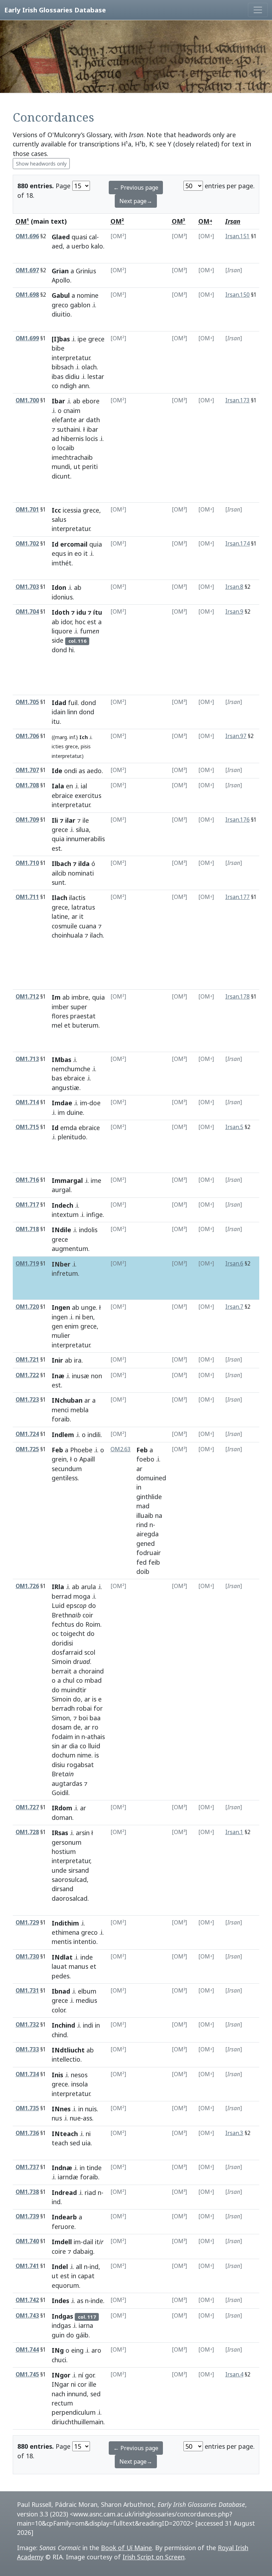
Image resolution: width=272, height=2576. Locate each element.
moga (82, 1596)
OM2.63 (121, 1449)
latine (60, 916)
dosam (62, 1727)
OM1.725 (27, 1449)
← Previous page (136, 188)
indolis (88, 1230)
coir (88, 1615)
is (94, 1699)
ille (92, 2384)
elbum (87, 1991)
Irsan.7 (234, 1307)
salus (59, 519)
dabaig (83, 2251)
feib (154, 1562)
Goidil (60, 1793)
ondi (70, 771)
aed (57, 246)
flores (60, 1016)
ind (56, 2202)
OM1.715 (27, 1127)
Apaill (87, 1459)
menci (60, 1410)
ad (55, 438)
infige (95, 1214)
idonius (62, 597)
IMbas (61, 1060)
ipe (82, 339)
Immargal (67, 1180)
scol (90, 1652)
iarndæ (68, 2177)
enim (72, 1326)
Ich (84, 737)
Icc (56, 510)
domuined (151, 1478)
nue (75, 2118)
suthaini (69, 429)
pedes (61, 1976)
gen (57, 1326)
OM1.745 (27, 2374)
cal (93, 237)
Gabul (61, 295)
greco (60, 305)
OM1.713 (27, 1059)
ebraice (62, 795)
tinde (94, 2168)
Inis (57, 2075)
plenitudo (72, 1137)
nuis (91, 2109)
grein (59, 1459)
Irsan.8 (234, 587)
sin (56, 1746)
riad (90, 2192)
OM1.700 (27, 400)
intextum (65, 1214)
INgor (61, 2375)
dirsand (63, 1889)
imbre (80, 997)
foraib (61, 1419)
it (86, 553)
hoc (80, 622)
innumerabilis (86, 839)
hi (71, 650)
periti (90, 466)
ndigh (68, 386)
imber (60, 1007)
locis (92, 438)
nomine (88, 295)
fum (90, 631)
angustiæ (66, 1088)
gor (90, 2375)
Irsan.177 (237, 897)
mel (57, 1025)
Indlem (63, 1435)
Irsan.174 (237, 544)
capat (86, 2276)
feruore (63, 2226)
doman (62, 1817)
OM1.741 (27, 2266)
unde (59, 1870)
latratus (83, 907)
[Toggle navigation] (258, 10)
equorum (65, 2285)
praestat (83, 1016)
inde (87, 1957)
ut (77, 466)
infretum (65, 1273)
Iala (58, 786)
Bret (63, 1774)
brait (62, 1671)
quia (96, 544)
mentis (62, 1941)
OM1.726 (27, 1586)
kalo (97, 246)
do (92, 1605)
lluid (94, 1746)
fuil (73, 703)
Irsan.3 (234, 2133)
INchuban (67, 1400)
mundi (61, 466)
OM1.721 (27, 1360)
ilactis (77, 898)
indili (94, 1435)
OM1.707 (27, 770)
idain (59, 712)
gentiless (65, 1478)
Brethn (66, 1615)
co (55, 386)
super (79, 1007)
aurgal (61, 1190)
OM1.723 (27, 1400)
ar (81, 420)
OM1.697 (27, 270)
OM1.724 (27, 1434)
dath (93, 420)
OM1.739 (27, 2216)
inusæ (81, 1376)
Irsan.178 (237, 997)
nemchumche (71, 1069)
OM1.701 (27, 510)
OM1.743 (27, 2316)
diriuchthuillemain (78, 2422)
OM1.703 (27, 587)
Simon (61, 1718)
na (159, 1515)
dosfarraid (67, 1652)
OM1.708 (27, 785)
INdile (61, 1230)
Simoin (61, 1661)
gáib (82, 2335)
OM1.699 (27, 338)
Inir (57, 1360)
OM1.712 (27, 997)
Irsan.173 (237, 400)
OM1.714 (27, 1102)
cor (82, 2384)
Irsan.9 (234, 612)
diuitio (61, 314)
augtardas (67, 1783)
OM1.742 (27, 2300)
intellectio (66, 2059)
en (69, 786)
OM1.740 (27, 2241)
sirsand (79, 1870)
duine (75, 1112)
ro (95, 1727)
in (70, 553)
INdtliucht (68, 2050)
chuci (59, 2360)
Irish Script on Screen (154, 2557)
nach (58, 2394)
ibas (58, 376)
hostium (64, 1851)
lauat (59, 1966)
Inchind (63, 2025)
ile (86, 820)
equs (59, 553)
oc (55, 1633)
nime (84, 1755)
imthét (62, 563)
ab (77, 401)
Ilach (59, 898)
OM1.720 (27, 1307)
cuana (88, 926)
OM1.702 (27, 544)
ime (96, 1180)
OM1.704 (27, 612)
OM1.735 (27, 2108)
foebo (145, 1459)
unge (89, 1307)
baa (95, 1718)
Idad (59, 703)
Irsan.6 (234, 1264)
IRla (58, 1587)
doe (95, 1103)
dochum (64, 1755)
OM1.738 (27, 2192)
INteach (65, 2134)
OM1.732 (27, 2025)
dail (88, 2242)
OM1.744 (27, 2350)
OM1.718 (27, 1229)
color (58, 2010)
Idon (59, 587)
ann (84, 386)
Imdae (62, 1103)
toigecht (73, 1633)
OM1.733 (27, 2049)
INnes (61, 2109)
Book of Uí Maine (126, 2548)
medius (86, 2000)
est (92, 622)
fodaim (62, 1737)
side (58, 640)
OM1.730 (27, 1957)
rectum (62, 2403)
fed (141, 1562)
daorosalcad (70, 1898)
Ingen (61, 1307)
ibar (92, 429)
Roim (93, 1624)
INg (58, 2350)
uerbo (80, 246)
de (77, 1727)
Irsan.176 (237, 820)
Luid (58, 1605)
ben (88, 1317)
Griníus (86, 271)
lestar (96, 376)
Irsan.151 (237, 236)
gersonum (67, 1842)
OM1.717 (27, 1205)
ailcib (59, 873)
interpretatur (71, 358)
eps (76, 1605)
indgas (61, 2325)
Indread (64, 2192)
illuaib (145, 1515)
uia (86, 2143)
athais (96, 1737)
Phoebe (81, 1450)
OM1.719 (27, 1264)
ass (87, 2118)
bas (57, 1078)
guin (58, 2335)
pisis (86, 746)
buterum (85, 1025)
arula (89, 1587)
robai (84, 1708)
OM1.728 (27, 1832)
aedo (94, 771)
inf (72, 737)
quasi (79, 237)
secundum (67, 1469)
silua (82, 829)
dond (59, 650)
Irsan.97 (236, 736)
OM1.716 (27, 1180)
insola (80, 2084)
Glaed (61, 237)
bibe (58, 348)
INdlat (62, 1957)
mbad (93, 1680)
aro (96, 2350)
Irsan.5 (234, 1127)
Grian (60, 271)
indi (88, 2025)
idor (66, 622)
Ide (57, 771)
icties (58, 746)
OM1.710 (27, 863)
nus (57, 2118)
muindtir (74, 1690)
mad (143, 1506)
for (98, 1708)
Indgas (62, 2316)
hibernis (72, 438)
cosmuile (64, 926)
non (97, 1376)
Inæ (58, 1376)
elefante (64, 420)
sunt (58, 882)
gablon (80, 305)
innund (77, 2394)
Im (56, 997)
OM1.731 (27, 1991)
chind (59, 2035)
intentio (85, 1941)
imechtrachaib (72, 457)
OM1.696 (27, 236)
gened (146, 1543)
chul (69, 1680)
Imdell (62, 2242)
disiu (58, 1765)
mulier (61, 1335)
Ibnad (61, 1991)
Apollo (61, 280)
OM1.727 (27, 1807)
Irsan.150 (237, 295)
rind (142, 1525)
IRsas (60, 1833)
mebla (80, 1410)
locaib (66, 448)
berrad (62, 1596)
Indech (63, 1205)
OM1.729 (27, 1923)
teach (60, 2143)
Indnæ (62, 2168)
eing (77, 2350)
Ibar (58, 401)
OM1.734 (27, 2074)
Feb (57, 1450)
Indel (60, 2267)
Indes (60, 2301)
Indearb (64, 2217)
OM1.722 (27, 1375)
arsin (83, 1833)
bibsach (63, 367)
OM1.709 (27, 820)
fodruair (149, 1553)
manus (78, 1966)
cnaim (72, 410)
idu (81, 612)
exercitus (88, 795)
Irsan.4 (234, 2374)
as (82, 771)
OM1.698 (27, 295)
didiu (72, 376)
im (84, 1103)
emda (69, 1128)
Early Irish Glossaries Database (55, 10)
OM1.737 (27, 2167)
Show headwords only (41, 164)
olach (89, 367)
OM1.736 (27, 2133)
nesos (79, 2075)
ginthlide (149, 1497)
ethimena (66, 1932)
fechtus (63, 1624)
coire (59, 2251)
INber (61, 1264)
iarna (86, 2325)
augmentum (70, 1248)
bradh (63, 1708)
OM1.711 (27, 897)
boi (83, 1718)
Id (55, 1128)
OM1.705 (27, 702)
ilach (96, 935)
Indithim (65, 1923)
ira (78, 1360)
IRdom (62, 1808)
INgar (60, 2384)
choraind (91, 1671)
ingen (60, 1317)
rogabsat (80, 1765)
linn (72, 712)
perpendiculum (74, 2412)
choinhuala (67, 935)
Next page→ (136, 201)
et (67, 1025)
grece (96, 339)
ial (84, 786)
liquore (62, 631)
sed (75, 2143)
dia (73, 1746)
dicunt (61, 476)
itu (56, 721)
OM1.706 (27, 736)
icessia (72, 510)
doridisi (62, 1643)
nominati (81, 873)
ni (78, 1317)
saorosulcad (69, 1879)
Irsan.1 (234, 1832)
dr (81, 1661)
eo (78, 553)
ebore (91, 401)
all (79, 2267)
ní (81, 2375)
